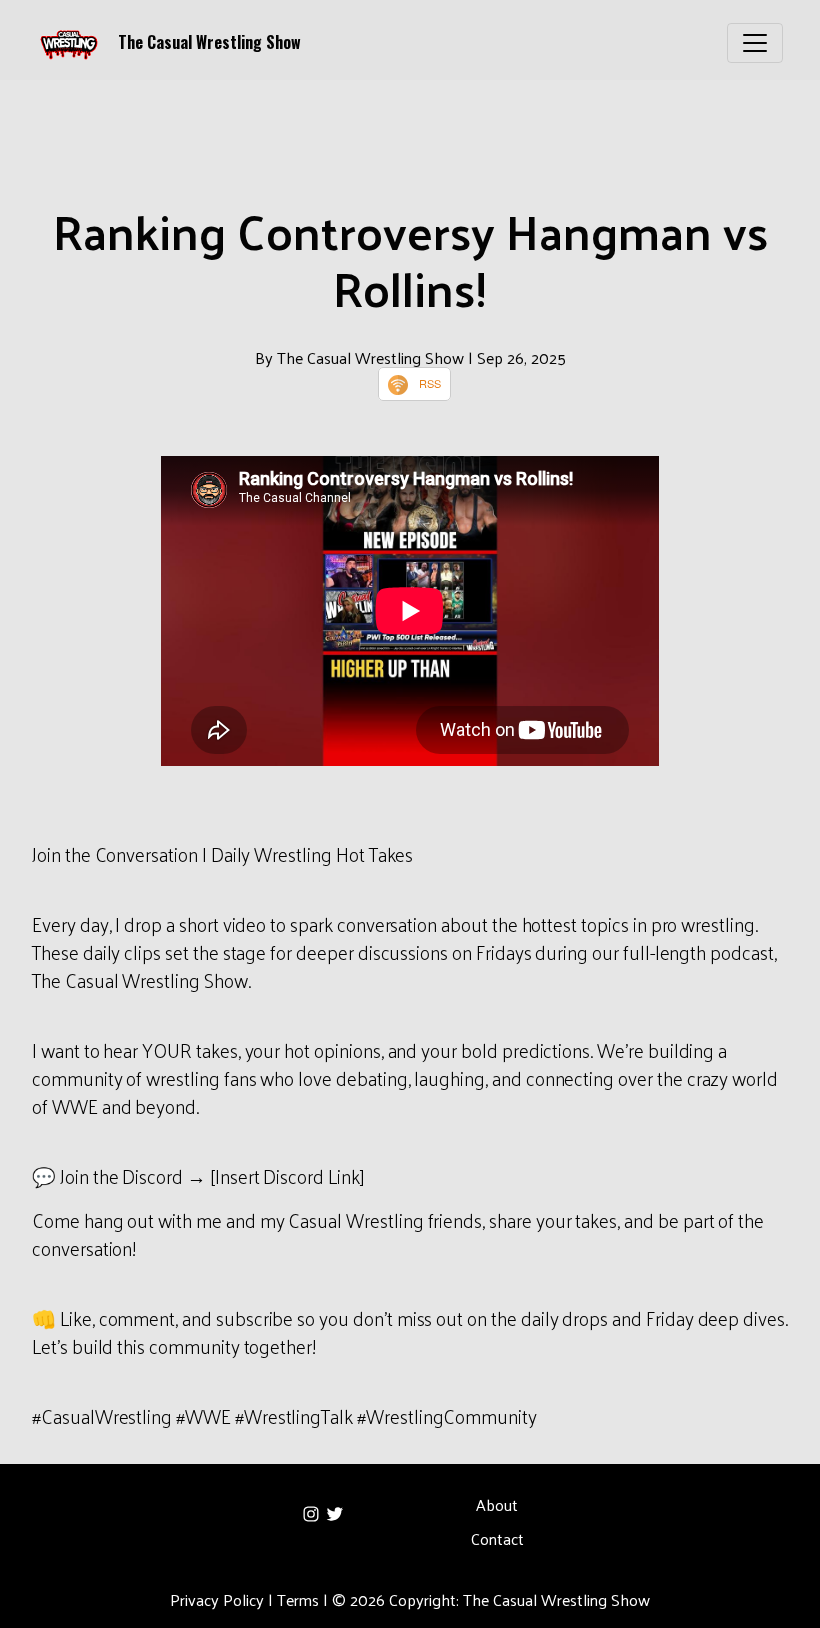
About (497, 1504)
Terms (298, 1599)
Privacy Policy (217, 1599)
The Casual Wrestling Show (209, 42)
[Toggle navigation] (755, 43)
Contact (497, 1538)
